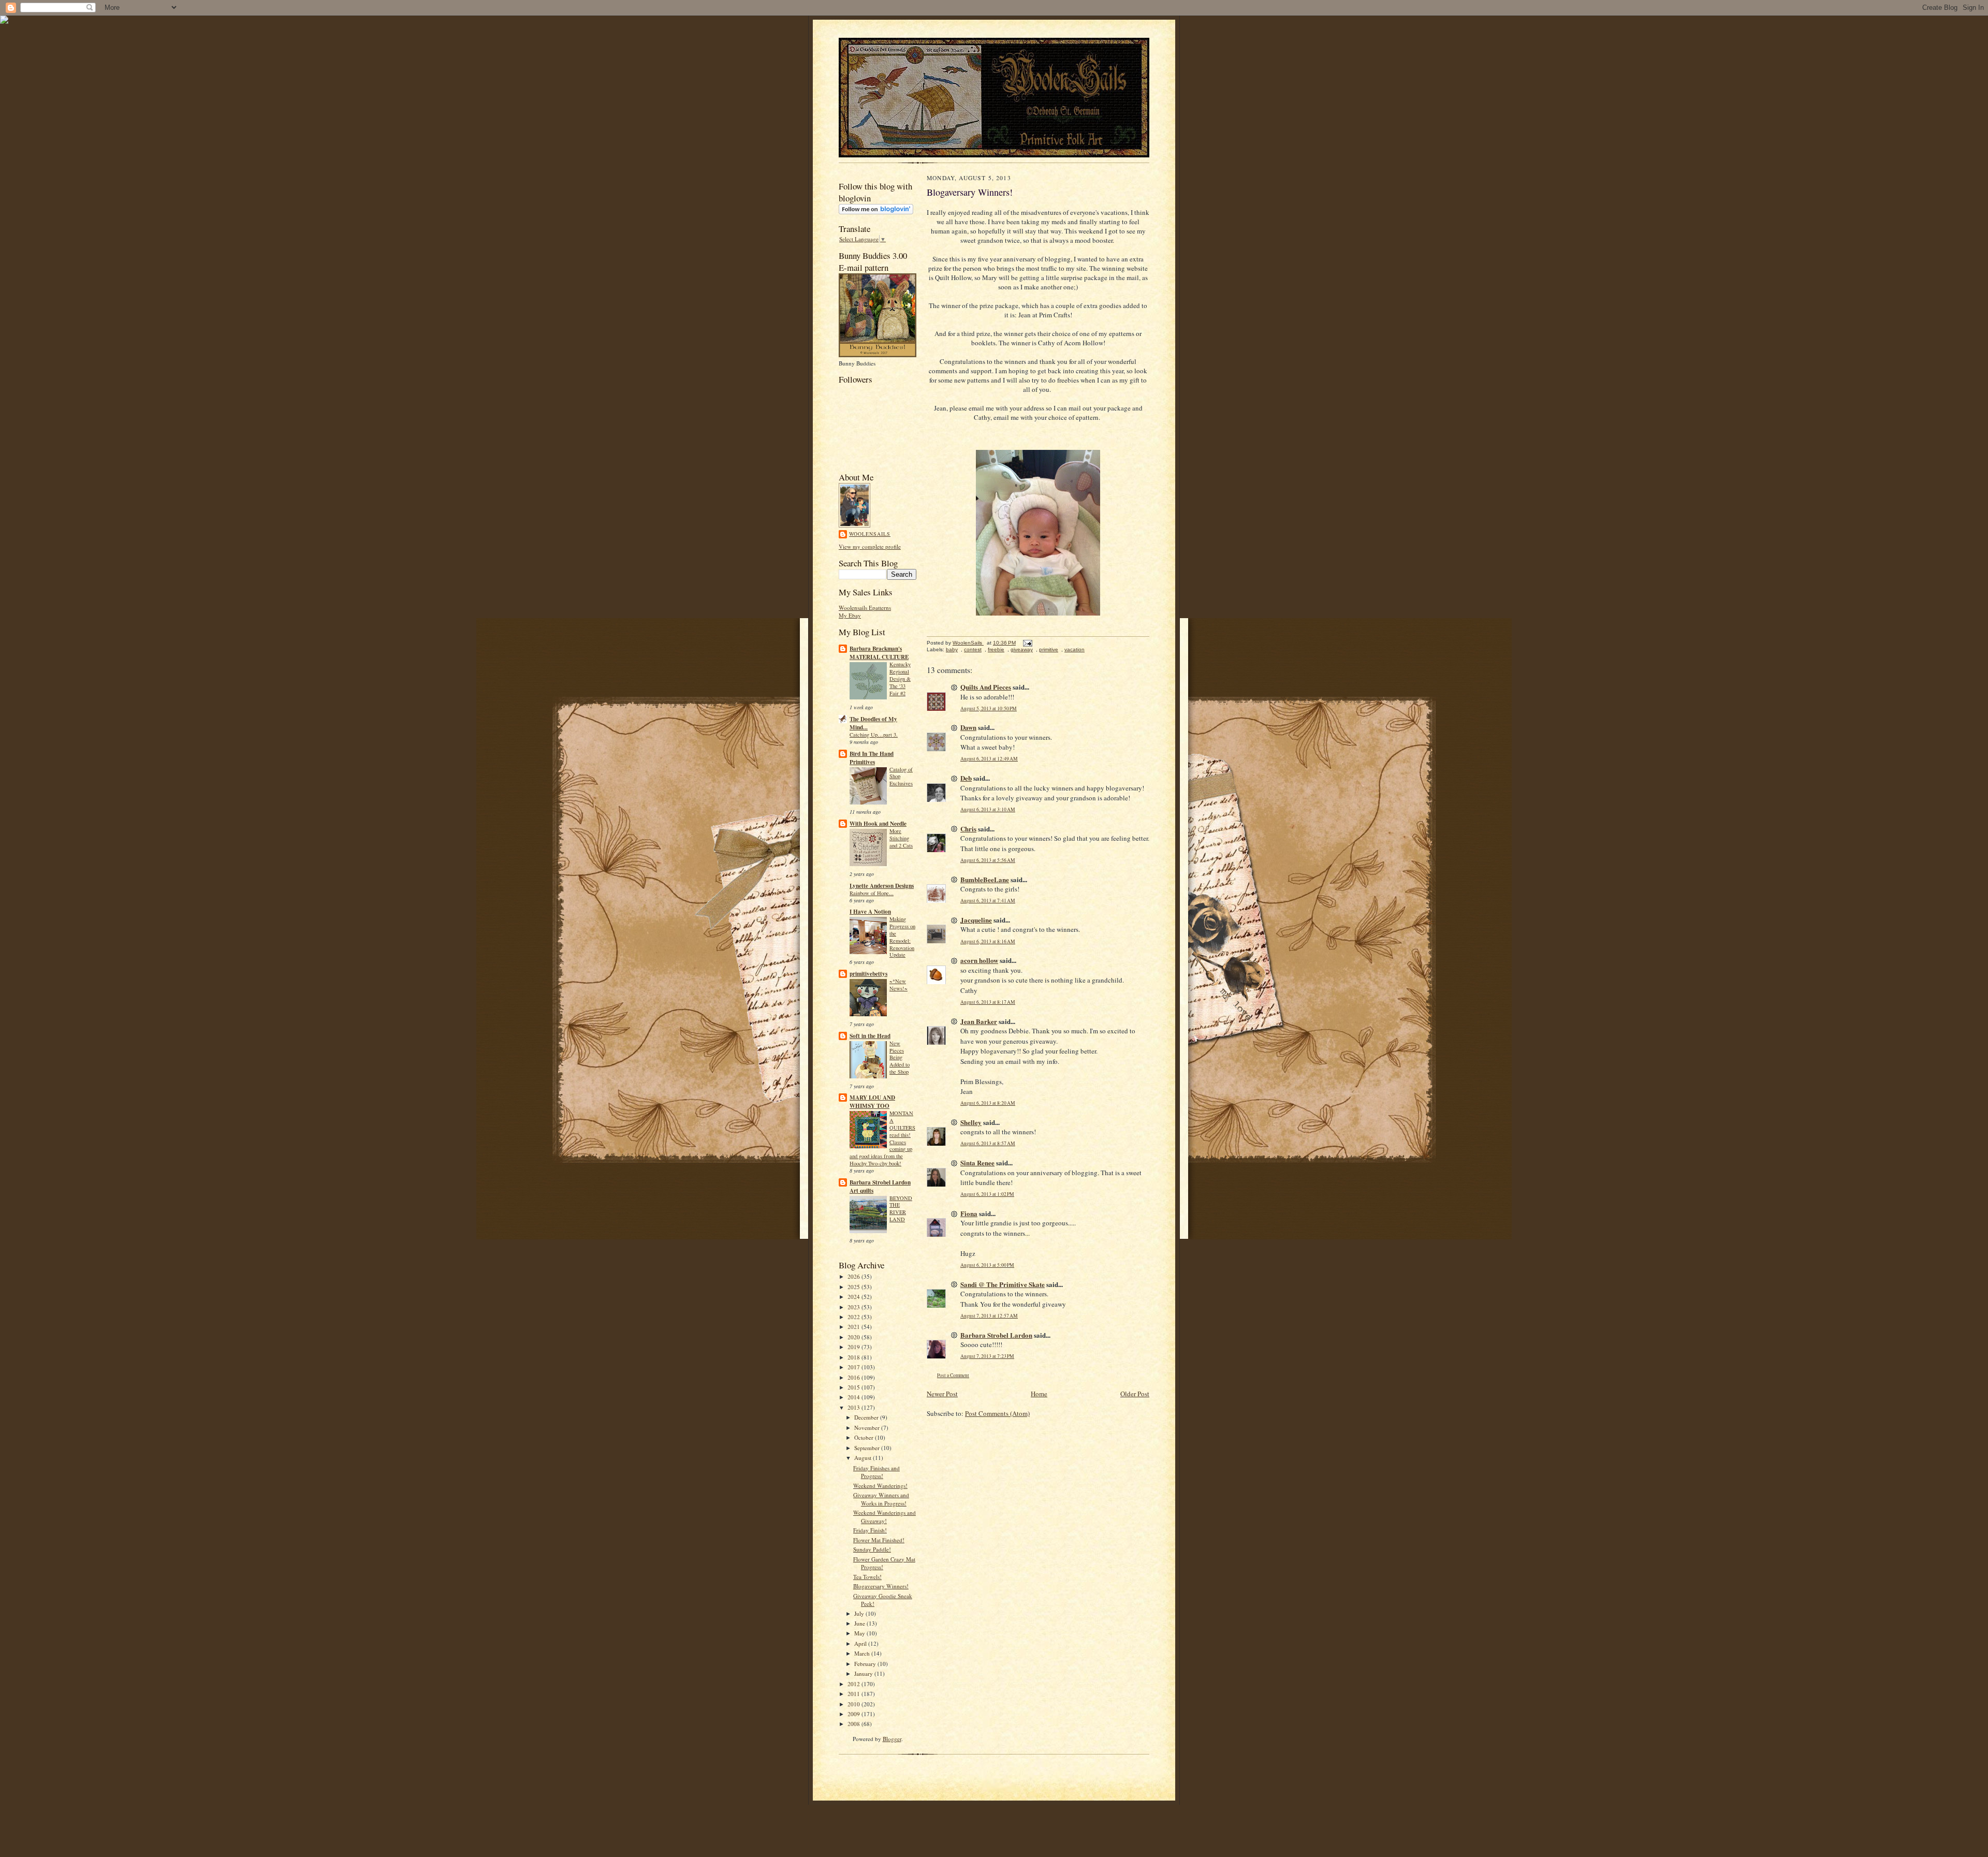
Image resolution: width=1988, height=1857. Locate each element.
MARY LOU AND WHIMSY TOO (872, 1102)
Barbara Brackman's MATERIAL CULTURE (879, 653)
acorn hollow (979, 960)
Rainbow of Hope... (872, 893)
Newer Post (942, 1394)
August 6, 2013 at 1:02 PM (987, 1194)
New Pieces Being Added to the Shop (900, 1057)
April (861, 1643)
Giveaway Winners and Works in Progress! (881, 1499)
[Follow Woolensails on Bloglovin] (876, 212)
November (868, 1428)
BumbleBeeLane (985, 879)
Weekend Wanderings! (880, 1486)
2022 (854, 1317)
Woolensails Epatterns (865, 608)
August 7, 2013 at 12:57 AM (989, 1316)
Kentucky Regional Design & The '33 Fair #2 (900, 678)
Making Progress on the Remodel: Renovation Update (902, 937)
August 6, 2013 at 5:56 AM (988, 860)
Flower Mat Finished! (879, 1540)
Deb (966, 778)
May (860, 1633)
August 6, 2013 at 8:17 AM (988, 1002)
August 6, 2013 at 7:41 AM (988, 901)
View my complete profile (870, 546)
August (864, 1458)
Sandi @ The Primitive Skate (1003, 1284)
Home (1039, 1394)
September (868, 1448)
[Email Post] (1027, 643)
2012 (854, 1684)
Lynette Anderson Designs (882, 886)
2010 (854, 1704)
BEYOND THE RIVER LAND (901, 1209)
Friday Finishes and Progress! (876, 1472)
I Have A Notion (870, 912)
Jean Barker (979, 1021)
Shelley (971, 1122)
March (863, 1653)
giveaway (1022, 649)
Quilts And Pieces (986, 687)
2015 (854, 1387)
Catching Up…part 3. (874, 735)
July (860, 1613)
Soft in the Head (870, 1036)
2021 (854, 1327)
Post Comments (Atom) (997, 1413)
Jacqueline (976, 920)
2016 (854, 1377)
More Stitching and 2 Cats (901, 838)
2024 (854, 1297)
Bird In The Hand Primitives (872, 758)
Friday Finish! (870, 1530)
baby (952, 649)
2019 (854, 1347)
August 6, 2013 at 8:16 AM (988, 941)
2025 (854, 1287)
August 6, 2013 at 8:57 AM (988, 1143)
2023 (854, 1307)
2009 (854, 1714)
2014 (854, 1397)
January (864, 1673)
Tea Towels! (867, 1577)
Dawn (968, 727)
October (865, 1437)
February (866, 1664)
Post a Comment (953, 1375)
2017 (854, 1367)
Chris (968, 829)
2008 (854, 1724)
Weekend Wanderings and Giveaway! (885, 1517)
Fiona (969, 1213)
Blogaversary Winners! (881, 1586)
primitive (1049, 649)
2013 (854, 1407)
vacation (1075, 649)
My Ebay (850, 615)
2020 (854, 1337)
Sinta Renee (977, 1163)
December (867, 1417)
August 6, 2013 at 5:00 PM (987, 1265)
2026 (854, 1276)
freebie (996, 649)
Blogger (892, 1739)
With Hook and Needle (878, 824)
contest (973, 649)
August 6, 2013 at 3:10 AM (988, 809)
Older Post (1135, 1394)
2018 (854, 1357)
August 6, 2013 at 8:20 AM (988, 1103)
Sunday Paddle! (872, 1549)
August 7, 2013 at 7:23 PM (987, 1356)
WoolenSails (870, 534)
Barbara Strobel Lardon (996, 1335)
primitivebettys (868, 974)
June (860, 1623)
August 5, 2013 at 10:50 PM (989, 708)
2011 (854, 1694)
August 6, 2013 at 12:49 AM (989, 759)
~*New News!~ (898, 985)
